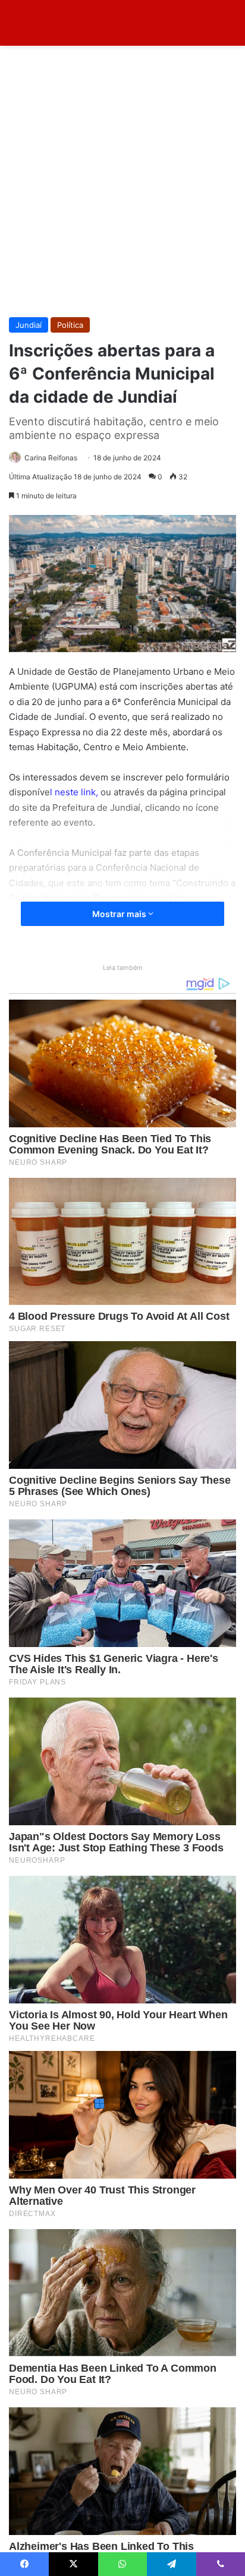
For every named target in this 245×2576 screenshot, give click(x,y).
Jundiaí (29, 325)
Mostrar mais (120, 914)
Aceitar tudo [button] (113, 2549)
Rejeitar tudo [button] (46, 2549)
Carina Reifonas (51, 458)
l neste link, (75, 792)
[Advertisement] (122, 186)
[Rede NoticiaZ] (56, 23)
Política (70, 325)
